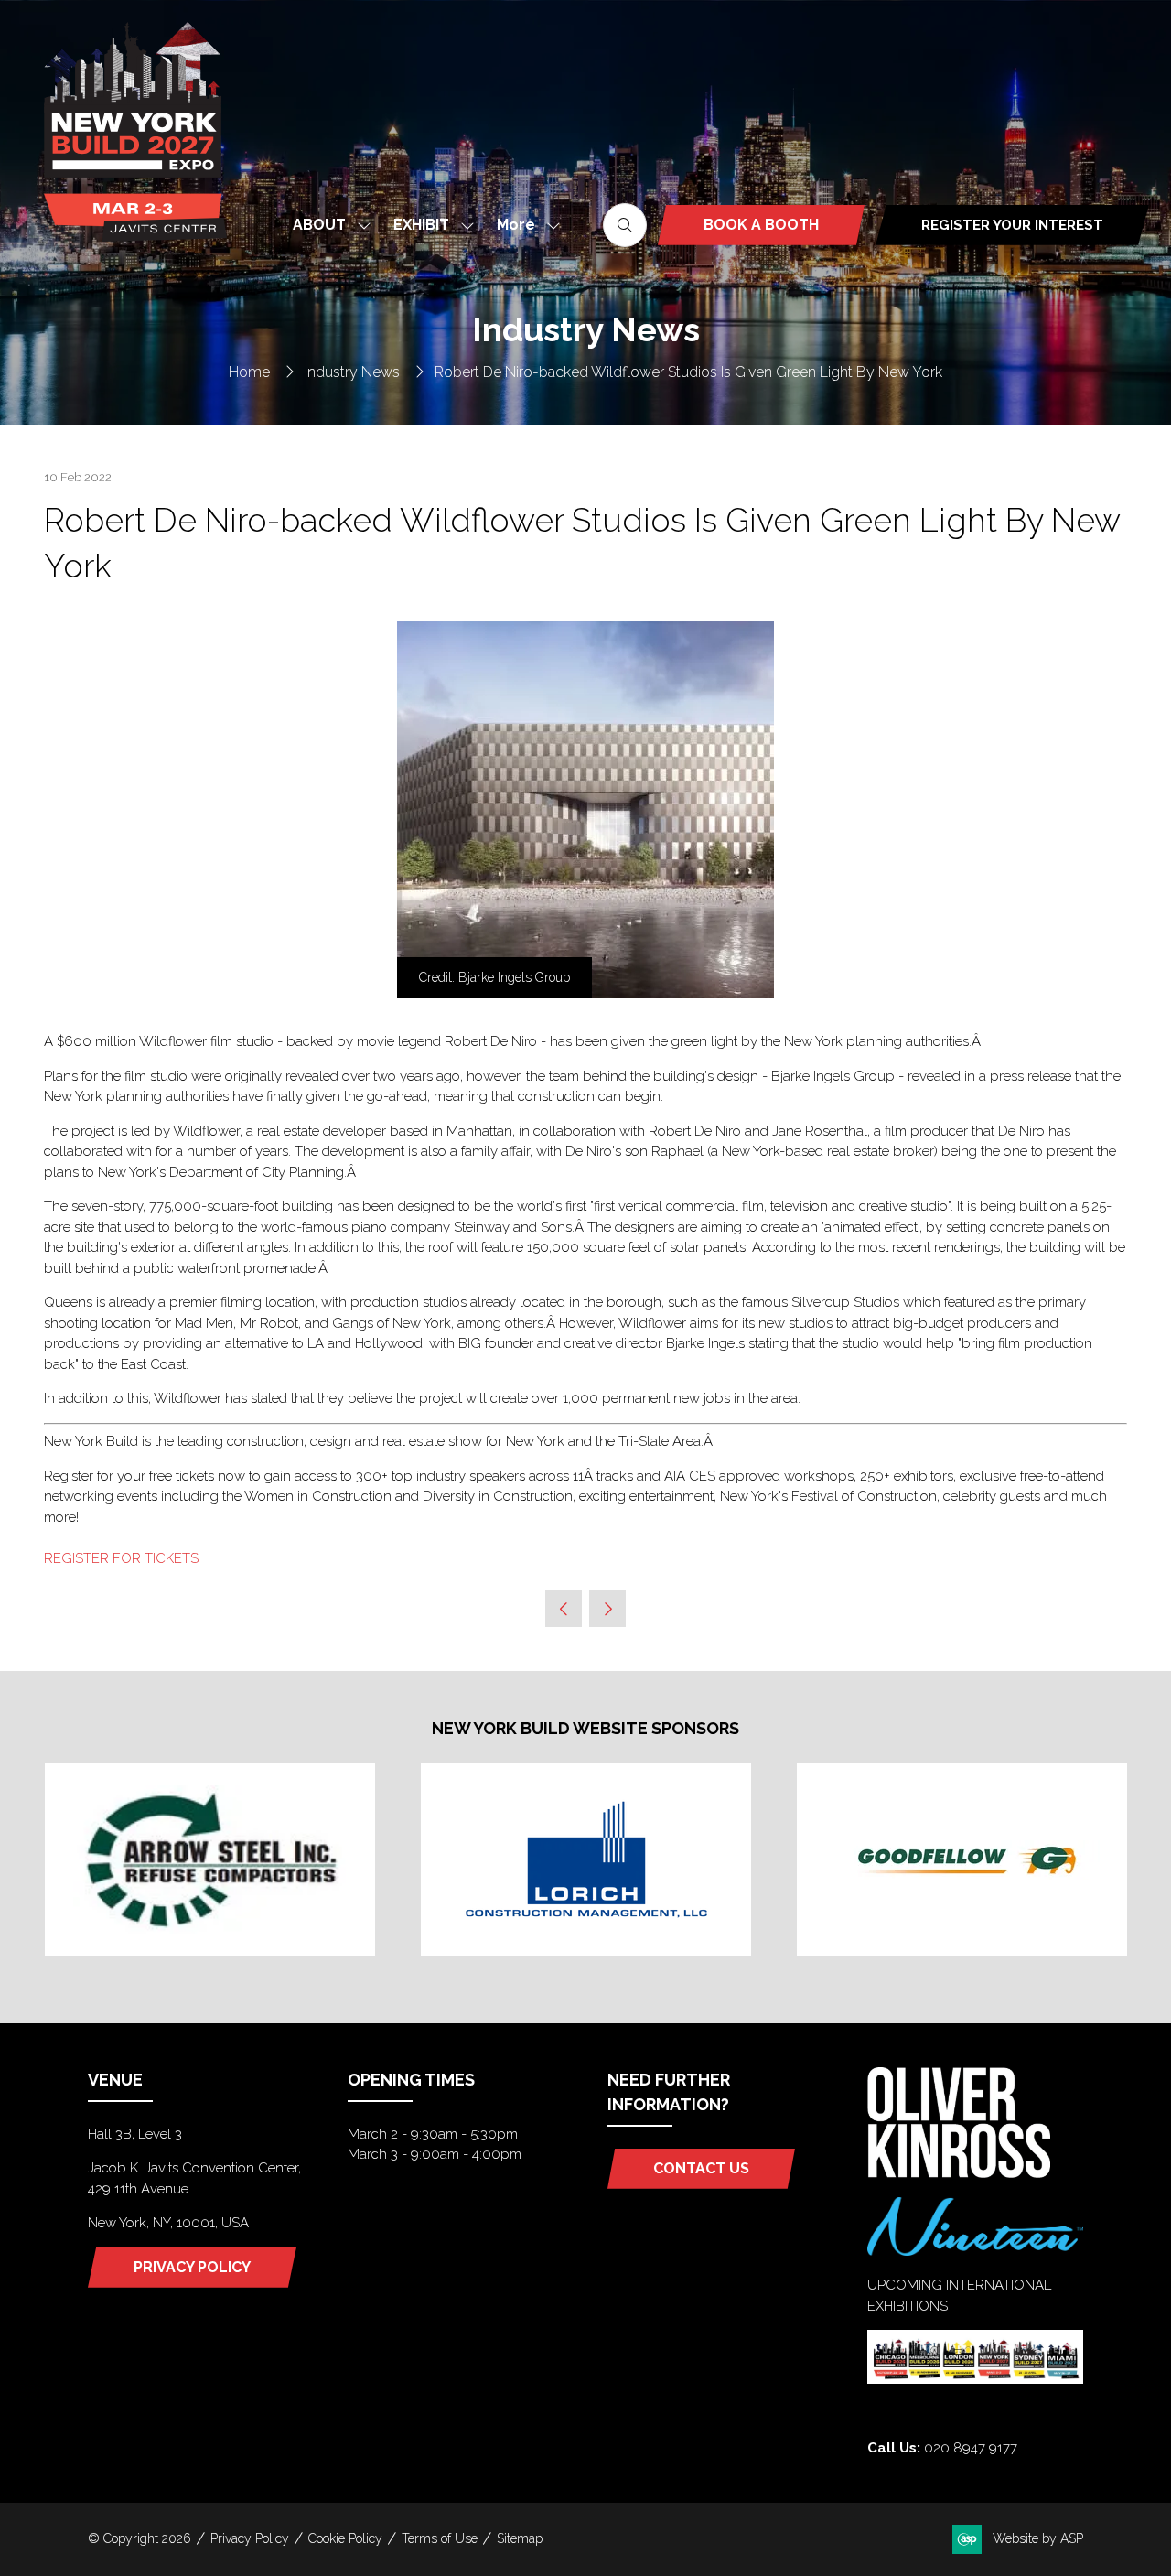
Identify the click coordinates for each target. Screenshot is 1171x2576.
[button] (523, 225)
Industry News (352, 372)
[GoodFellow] (962, 1859)
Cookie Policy (345, 2538)
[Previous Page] (564, 1609)
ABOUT (319, 225)
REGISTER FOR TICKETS (121, 1558)
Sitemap (520, 2538)
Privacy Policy (250, 2538)
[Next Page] (607, 1609)
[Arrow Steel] (210, 1859)
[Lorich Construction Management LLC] (586, 1859)
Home (249, 372)
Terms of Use (440, 2538)
